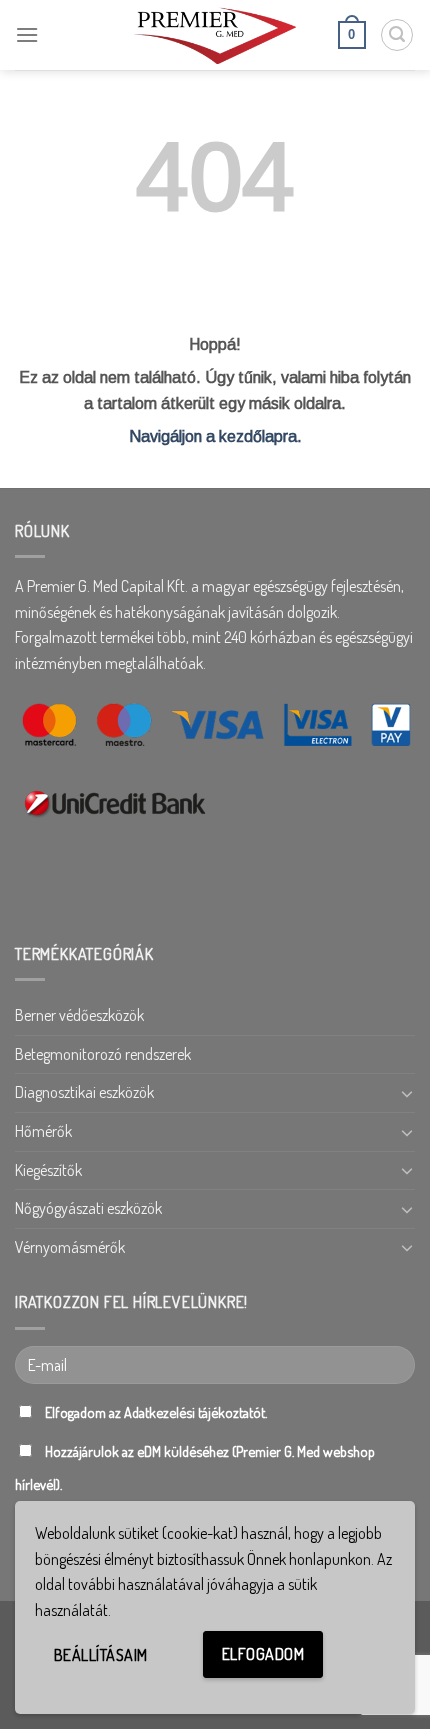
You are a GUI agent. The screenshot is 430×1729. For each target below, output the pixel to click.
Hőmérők (43, 1131)
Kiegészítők (48, 1170)
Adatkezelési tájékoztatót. (195, 1412)
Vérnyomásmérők (70, 1247)
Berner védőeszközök (79, 1015)
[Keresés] (397, 35)
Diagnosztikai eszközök (84, 1092)
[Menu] (27, 34)
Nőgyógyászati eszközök (88, 1208)
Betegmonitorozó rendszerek (103, 1054)
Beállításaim (101, 1655)
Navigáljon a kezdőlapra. (215, 436)
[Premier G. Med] (215, 34)
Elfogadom (263, 1654)
